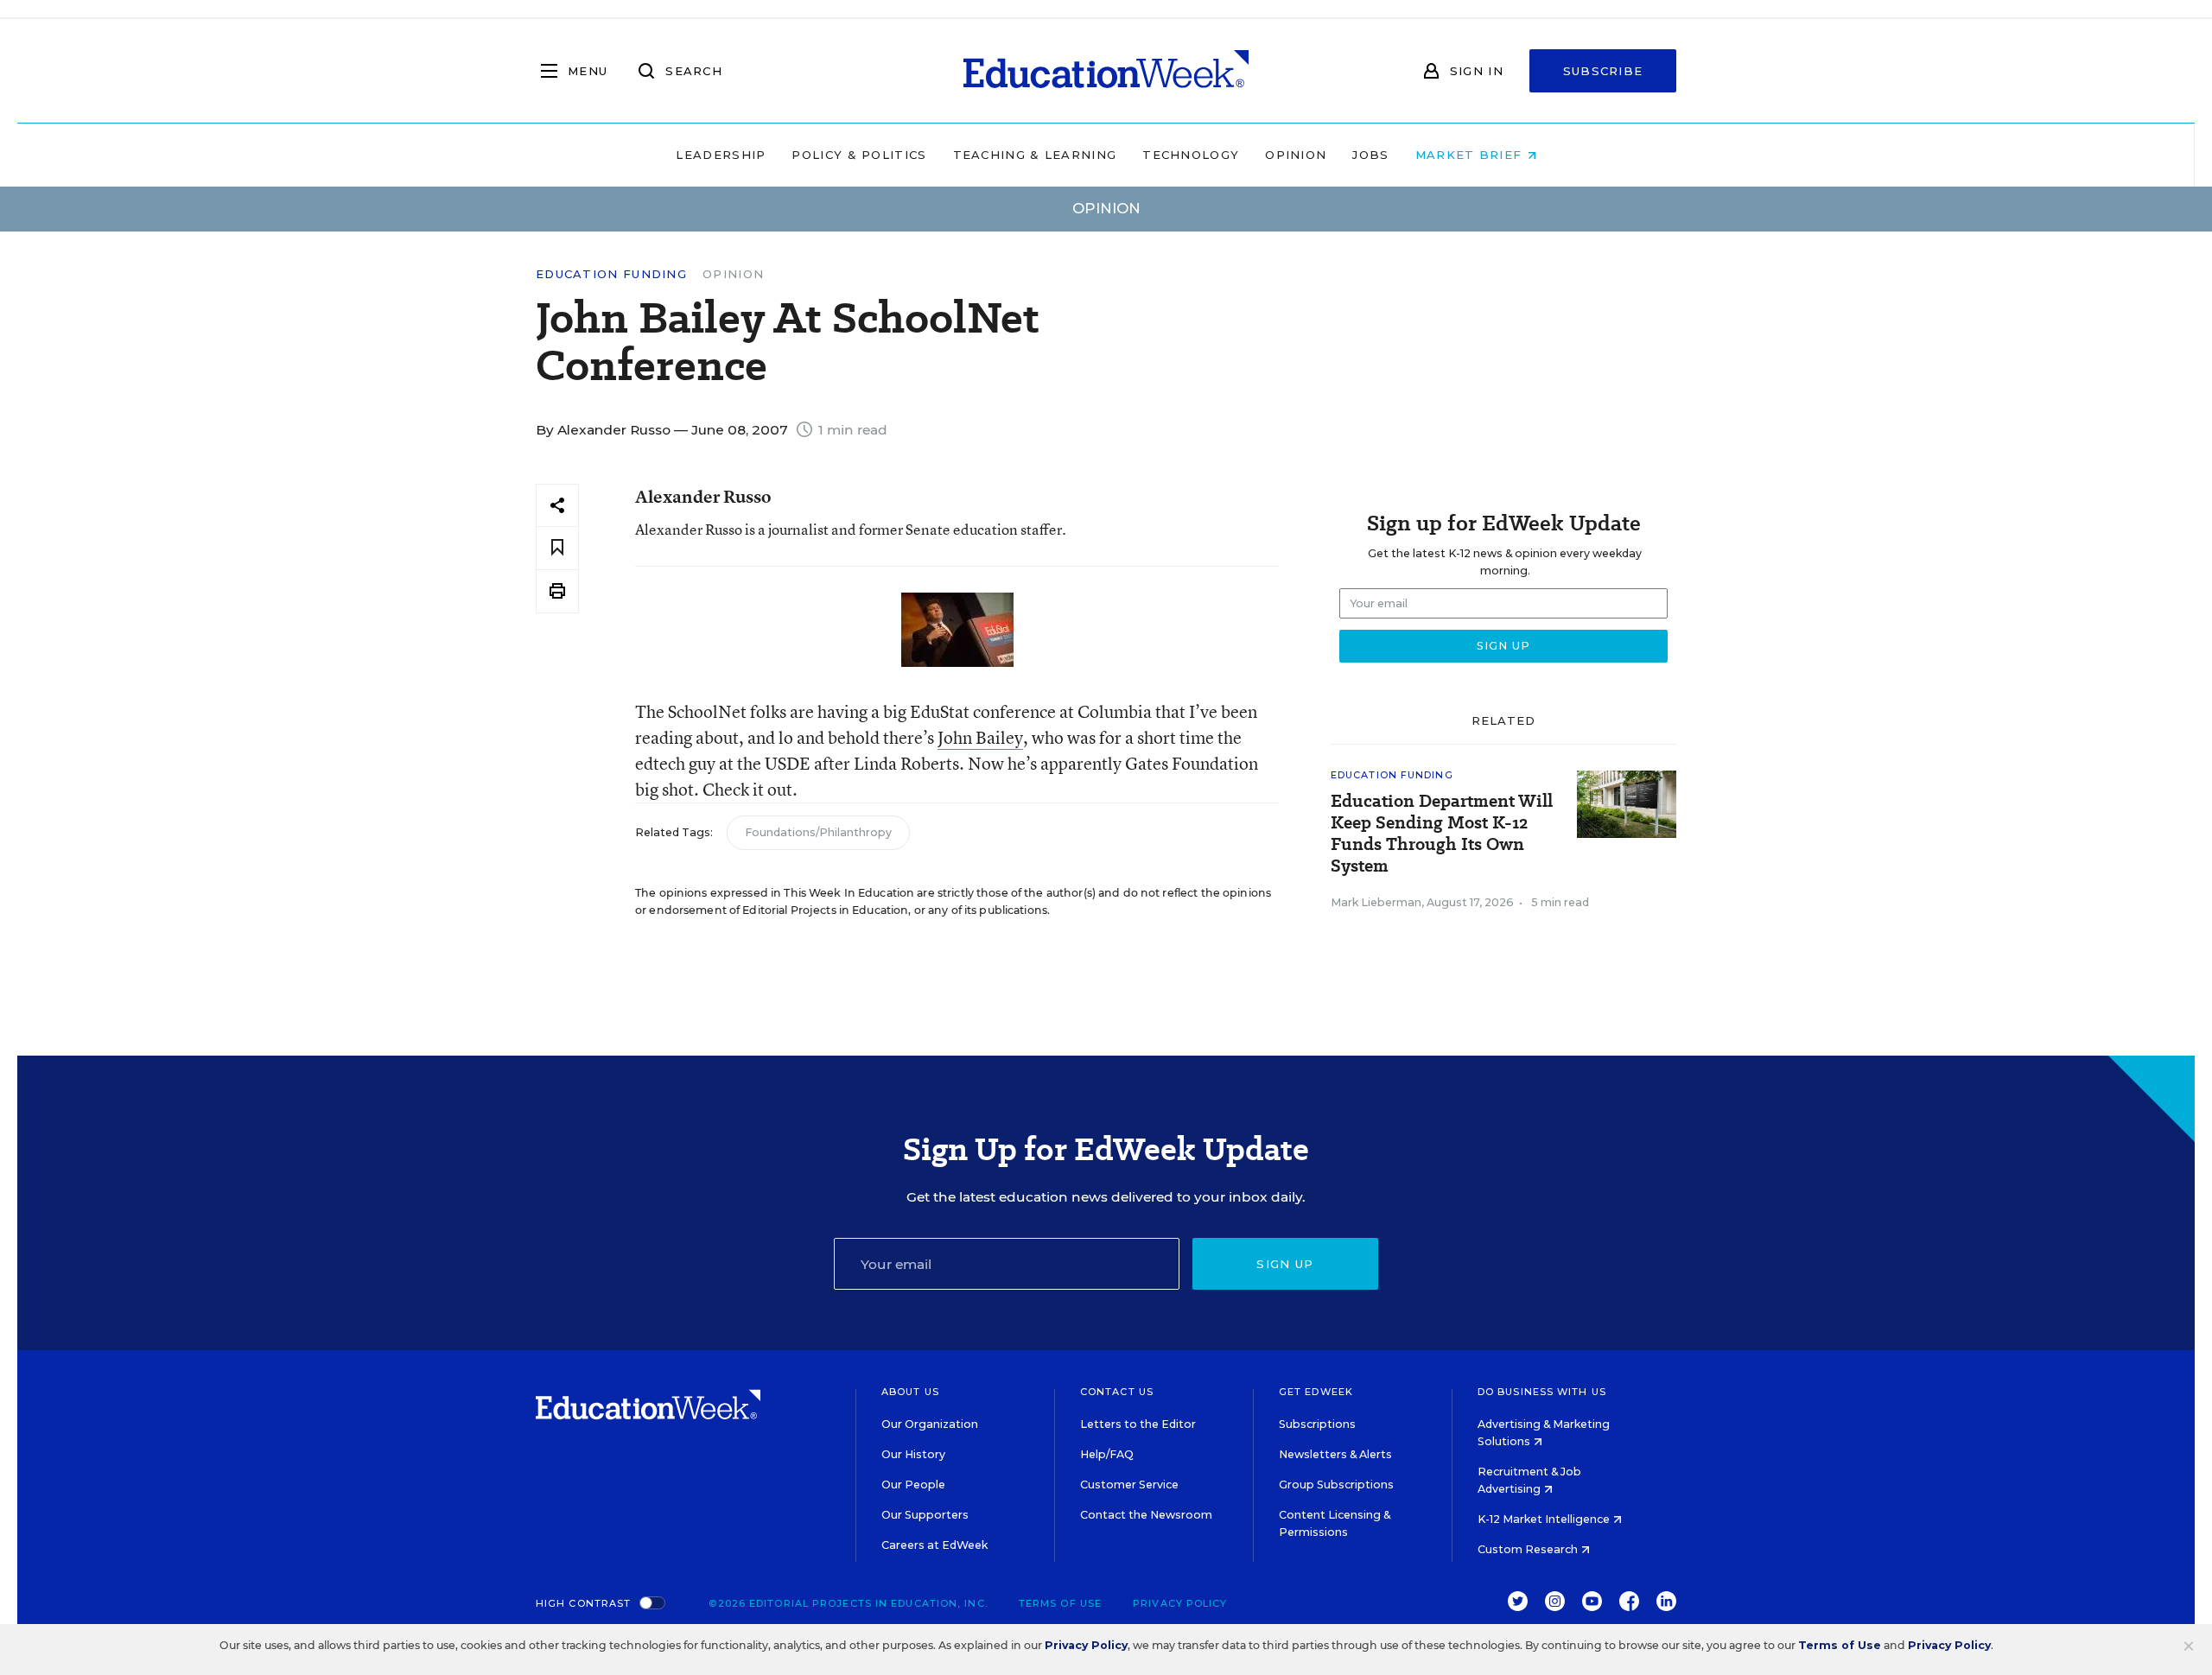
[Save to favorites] (557, 548)
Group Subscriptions (1336, 1485)
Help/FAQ (1107, 1454)
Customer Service (1129, 1485)
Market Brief (1471, 155)
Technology (1191, 155)
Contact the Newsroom (1146, 1515)
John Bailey (980, 737)
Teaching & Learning (1035, 155)
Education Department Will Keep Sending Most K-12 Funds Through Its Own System (1442, 834)
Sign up (1285, 1264)
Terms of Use (1060, 1603)
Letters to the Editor (1138, 1424)
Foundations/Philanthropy (818, 832)
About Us (910, 1392)
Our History (913, 1454)
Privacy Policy (1180, 1603)
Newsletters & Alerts (1335, 1454)
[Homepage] (1106, 71)
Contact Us (1117, 1392)
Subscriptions (1317, 1424)
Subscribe (1603, 71)
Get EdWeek (1316, 1392)
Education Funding (611, 274)
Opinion (1296, 155)
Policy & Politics (859, 155)
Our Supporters (925, 1515)
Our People (913, 1485)
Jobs (1370, 155)
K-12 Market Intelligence (1545, 1519)
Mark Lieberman (1376, 902)
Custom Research (1529, 1549)
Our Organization (930, 1424)
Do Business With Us (1542, 1392)
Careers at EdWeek (934, 1545)
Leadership (721, 155)
